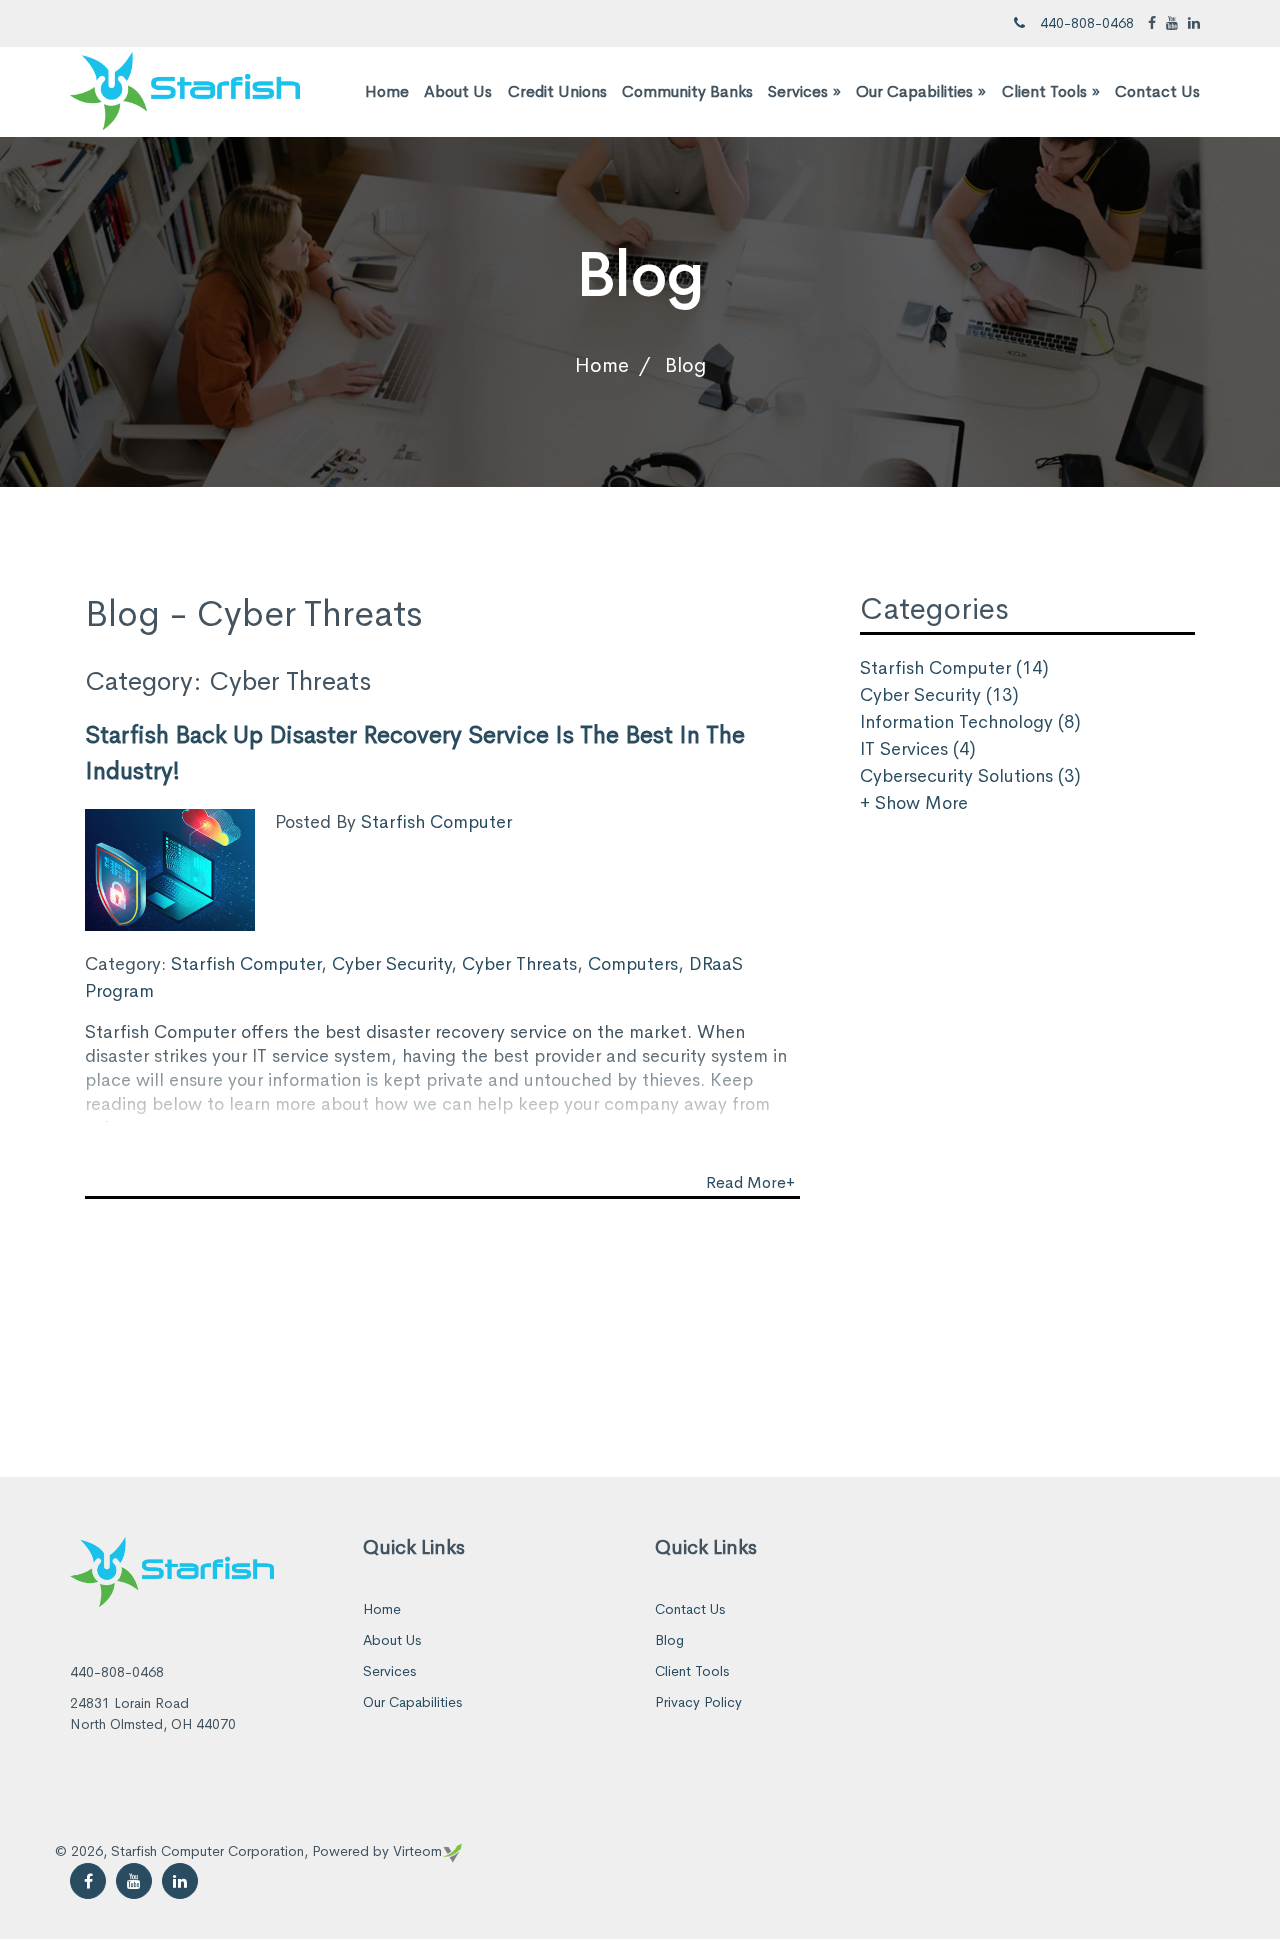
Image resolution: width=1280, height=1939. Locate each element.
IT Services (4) (918, 749)
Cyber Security (391, 964)
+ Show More (914, 803)
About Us (458, 91)
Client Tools (1051, 91)
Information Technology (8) (970, 722)
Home (387, 91)
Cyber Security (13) (939, 695)
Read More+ (750, 1182)
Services (804, 91)
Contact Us (1157, 91)
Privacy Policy (698, 1702)
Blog (669, 1640)
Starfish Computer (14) (954, 668)
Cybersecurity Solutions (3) (970, 776)
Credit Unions (557, 91)
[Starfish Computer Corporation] (185, 90)
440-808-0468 (1087, 23)
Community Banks (687, 91)
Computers (633, 964)
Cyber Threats (519, 964)
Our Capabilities (921, 91)
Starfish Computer (436, 822)
